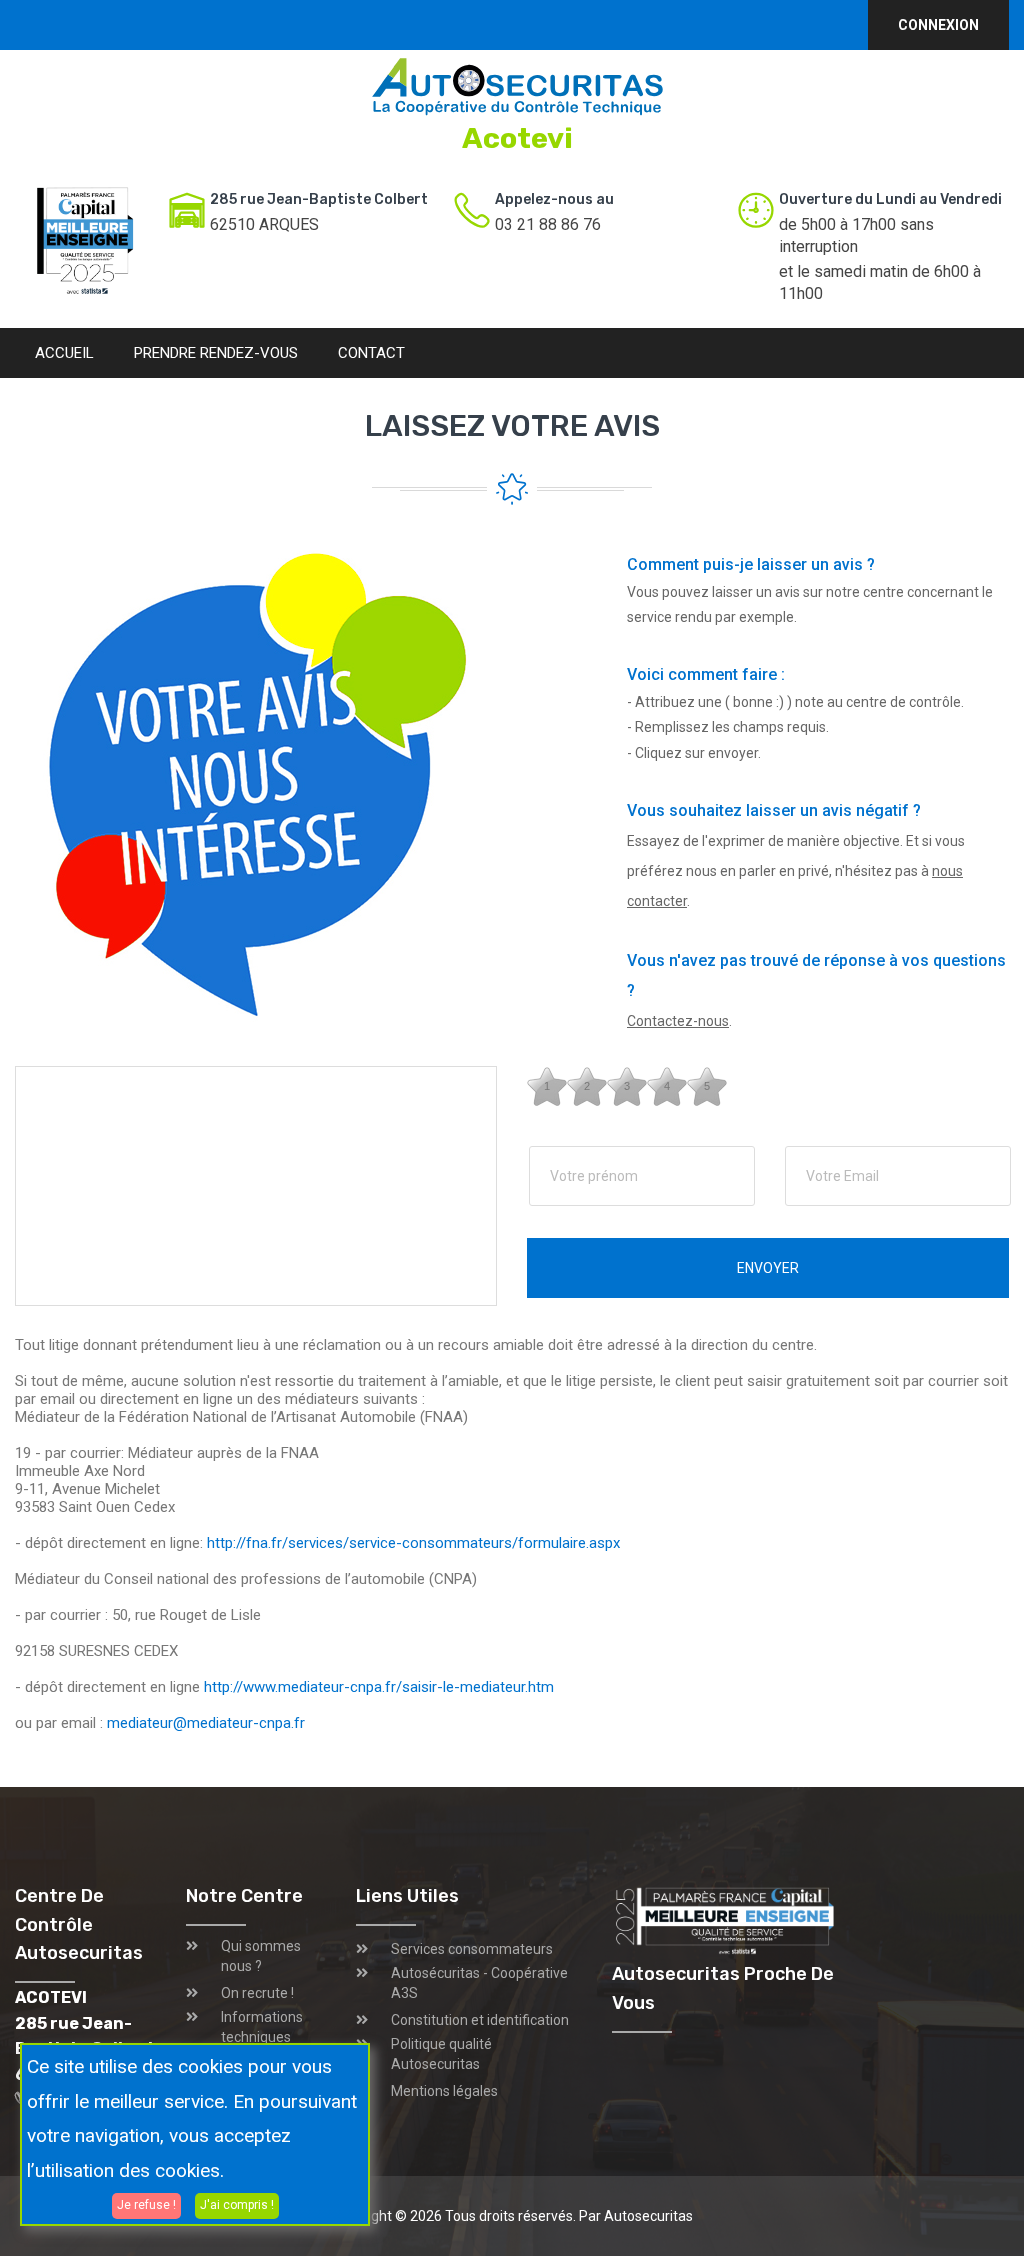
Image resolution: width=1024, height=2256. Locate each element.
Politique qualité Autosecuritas (441, 2054)
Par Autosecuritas (636, 2216)
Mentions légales (444, 2091)
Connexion (938, 25)
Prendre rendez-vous (216, 353)
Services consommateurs (472, 1949)
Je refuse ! (146, 2205)
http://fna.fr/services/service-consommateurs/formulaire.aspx (413, 1543)
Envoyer (768, 1268)
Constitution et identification (480, 2020)
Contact (371, 353)
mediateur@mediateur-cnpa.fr (206, 1723)
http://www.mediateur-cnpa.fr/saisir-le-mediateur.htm (379, 1687)
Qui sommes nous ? (261, 1956)
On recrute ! (257, 1993)
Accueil (64, 353)
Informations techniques (262, 2027)
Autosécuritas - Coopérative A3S (479, 1983)
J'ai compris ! (237, 2205)
